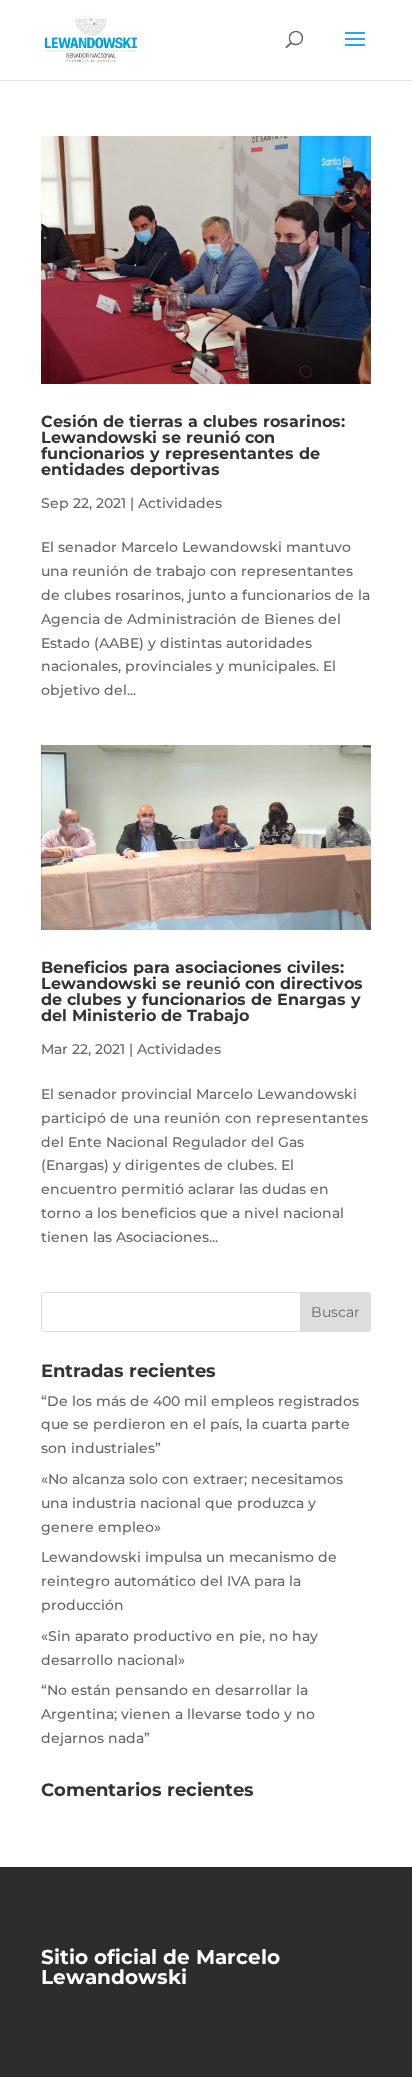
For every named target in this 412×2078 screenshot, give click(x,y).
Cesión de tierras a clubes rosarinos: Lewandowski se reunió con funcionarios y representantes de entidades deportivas (193, 445)
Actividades (180, 503)
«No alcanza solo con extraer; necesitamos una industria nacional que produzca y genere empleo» (192, 1503)
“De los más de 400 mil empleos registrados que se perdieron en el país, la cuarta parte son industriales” (200, 1425)
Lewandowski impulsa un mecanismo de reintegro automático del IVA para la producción (189, 1581)
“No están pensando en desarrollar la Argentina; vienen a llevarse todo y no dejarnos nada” (178, 1714)
